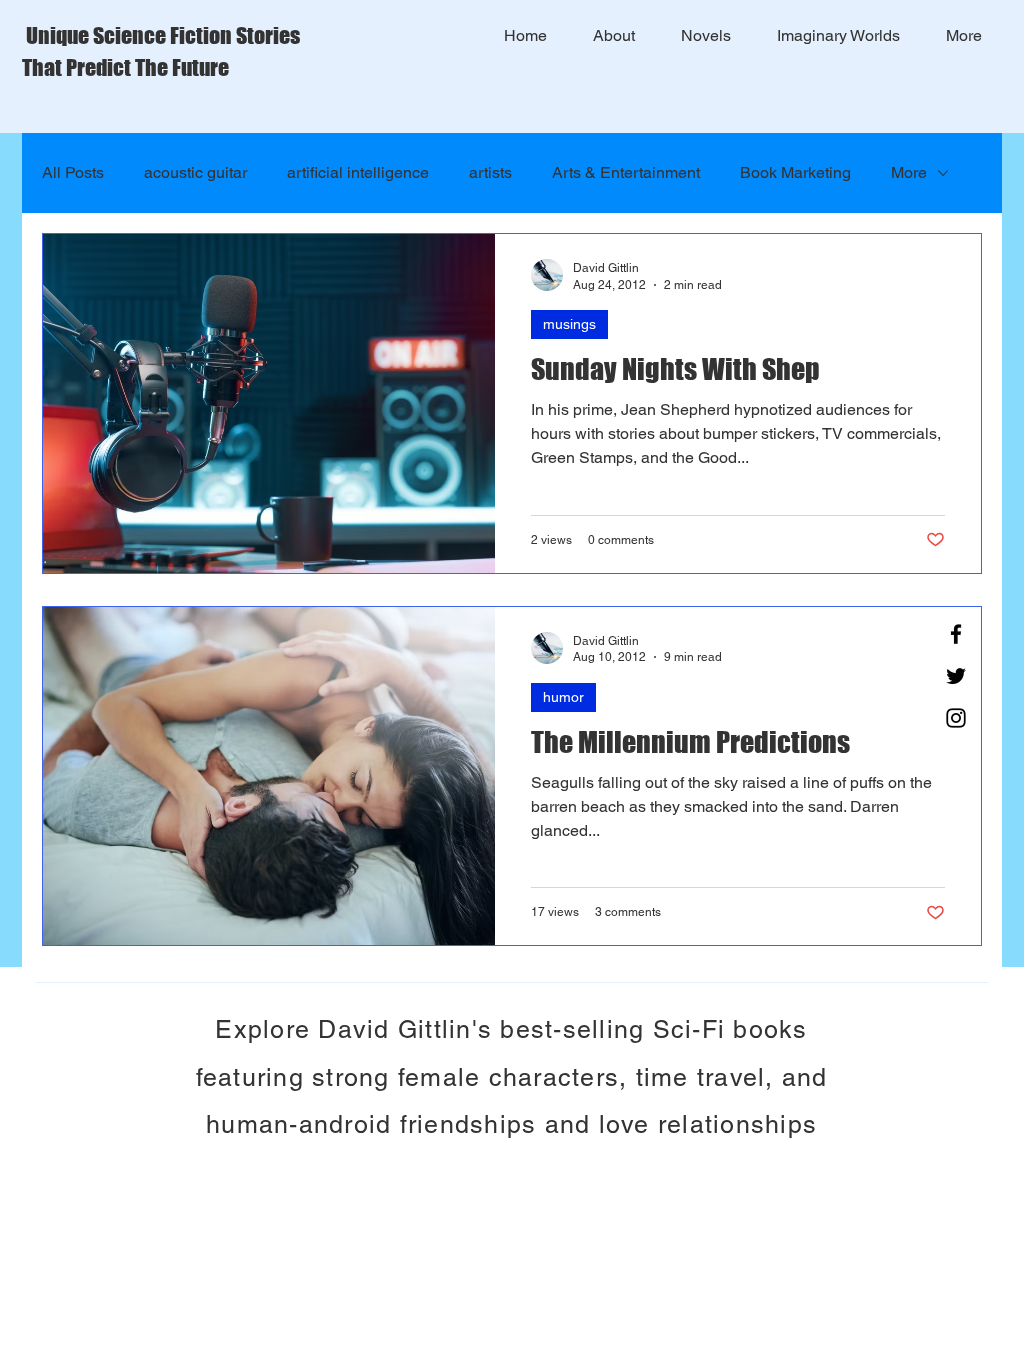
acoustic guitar (195, 172)
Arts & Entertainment (626, 172)
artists (490, 172)
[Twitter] (956, 676)
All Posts (73, 172)
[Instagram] (956, 718)
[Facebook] (956, 634)
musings (569, 324)
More (909, 172)
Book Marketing (795, 172)
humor (563, 697)
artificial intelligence (358, 172)
